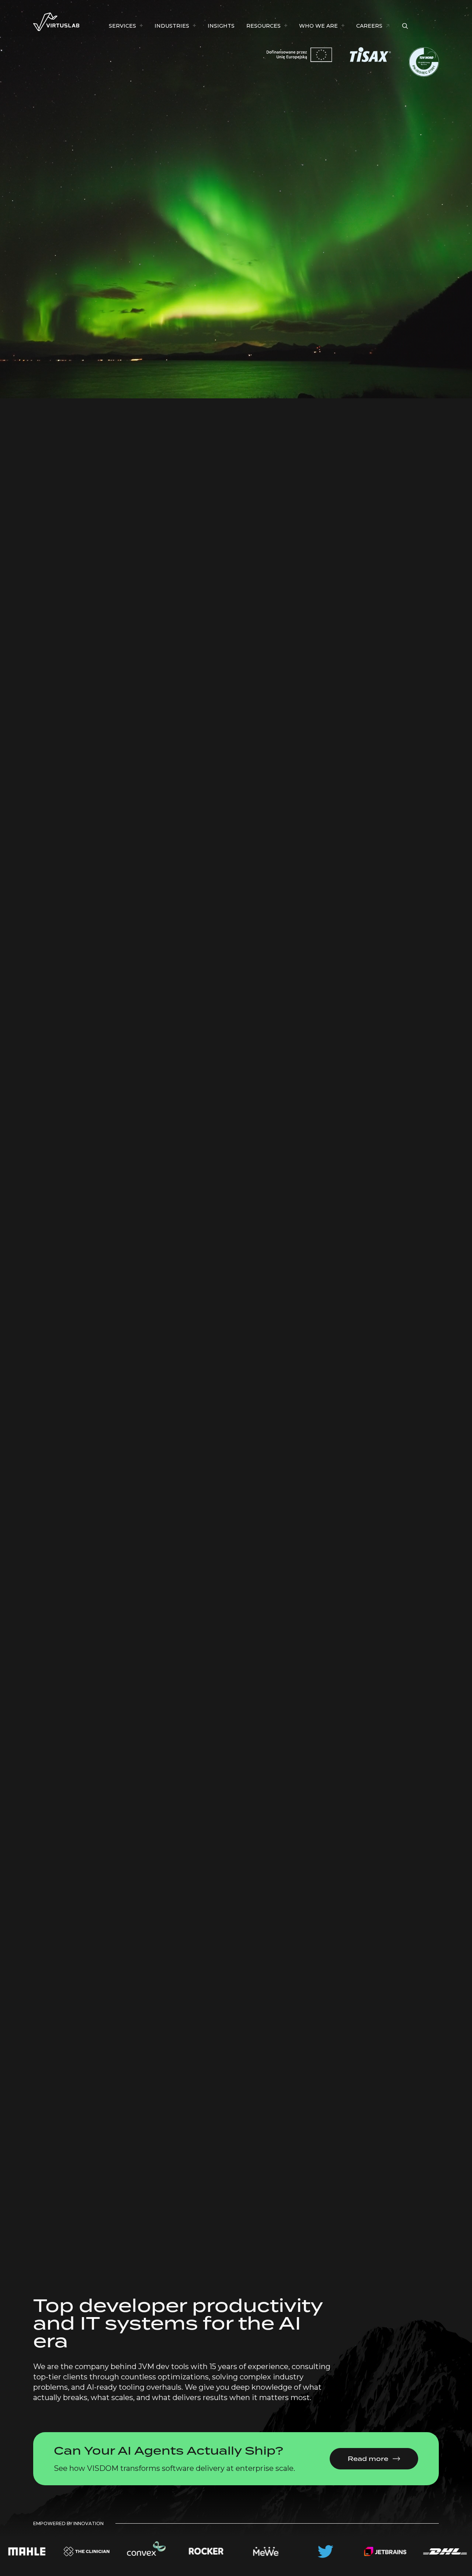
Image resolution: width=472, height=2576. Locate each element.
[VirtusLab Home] (56, 22)
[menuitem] (126, 26)
